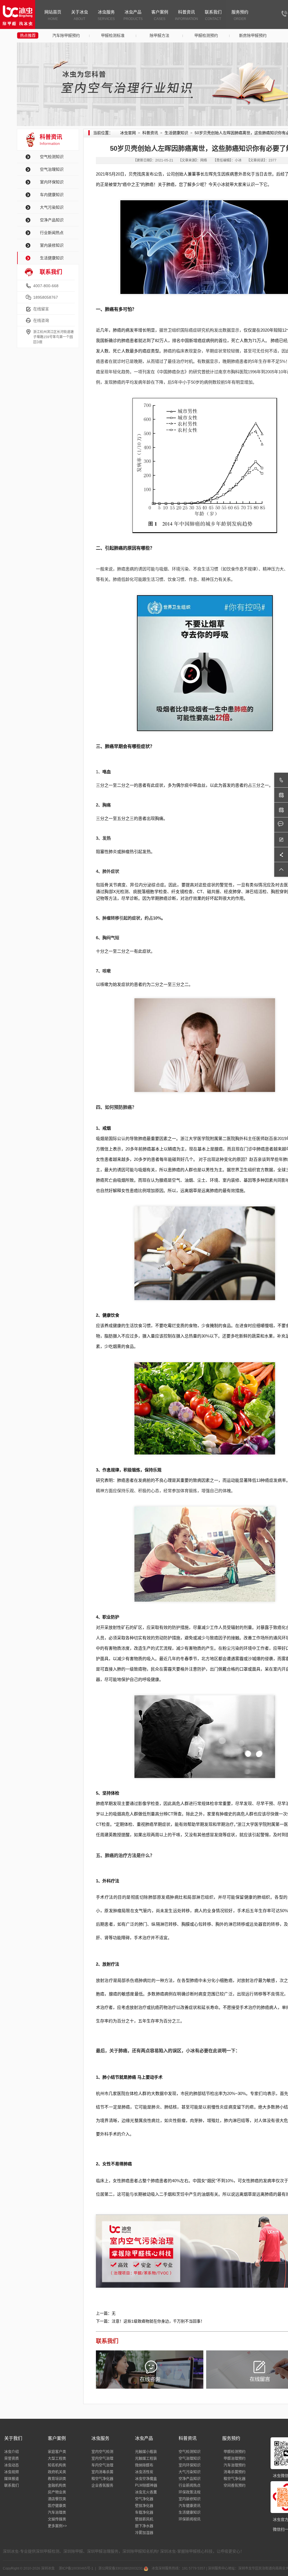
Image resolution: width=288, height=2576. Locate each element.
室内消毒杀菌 (102, 2472)
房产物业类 (57, 2492)
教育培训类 (57, 2479)
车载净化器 (144, 2512)
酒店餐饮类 (57, 2499)
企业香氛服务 (102, 2485)
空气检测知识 (52, 157)
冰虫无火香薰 (146, 2492)
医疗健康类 (57, 2506)
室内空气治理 (102, 2458)
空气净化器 (144, 2499)
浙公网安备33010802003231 (121, 2568)
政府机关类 (57, 2472)
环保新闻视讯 (190, 2519)
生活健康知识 (52, 258)
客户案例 (160, 15)
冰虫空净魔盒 (146, 2479)
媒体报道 (12, 2479)
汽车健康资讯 (190, 2506)
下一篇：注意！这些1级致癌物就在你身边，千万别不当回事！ (150, 2321)
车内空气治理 (102, 2465)
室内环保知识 (52, 182)
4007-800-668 (46, 286)
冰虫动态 (12, 2465)
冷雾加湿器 (144, 2533)
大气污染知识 (52, 207)
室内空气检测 (102, 2452)
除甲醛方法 (159, 35)
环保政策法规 (190, 2492)
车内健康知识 (52, 195)
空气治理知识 (52, 169)
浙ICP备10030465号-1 (76, 2568)
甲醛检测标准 (113, 35)
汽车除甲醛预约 (66, 35)
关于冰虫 (80, 15)
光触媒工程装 (146, 2458)
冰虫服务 (106, 15)
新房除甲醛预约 (253, 35)
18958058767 (46, 297)
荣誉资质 (12, 2458)
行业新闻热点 (52, 233)
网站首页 (53, 15)
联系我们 (213, 15)
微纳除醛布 (144, 2465)
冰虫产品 (133, 15)
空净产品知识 (52, 220)
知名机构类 (57, 2465)
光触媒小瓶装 (146, 2452)
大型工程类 (57, 2458)
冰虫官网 (128, 133)
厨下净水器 (144, 2526)
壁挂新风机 (144, 2519)
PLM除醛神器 (146, 2485)
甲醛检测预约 (206, 35)
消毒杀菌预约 (235, 2472)
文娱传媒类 (57, 2519)
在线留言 (41, 309)
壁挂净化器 (144, 2506)
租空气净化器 (102, 2479)
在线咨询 (41, 320)
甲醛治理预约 (235, 2458)
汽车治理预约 (235, 2465)
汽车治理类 (57, 2512)
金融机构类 (57, 2485)
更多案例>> (57, 2526)
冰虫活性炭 (144, 2472)
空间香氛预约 (235, 2485)
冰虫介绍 (12, 2452)
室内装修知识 (52, 245)
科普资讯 (186, 15)
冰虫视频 (12, 2472)
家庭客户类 (57, 2452)
